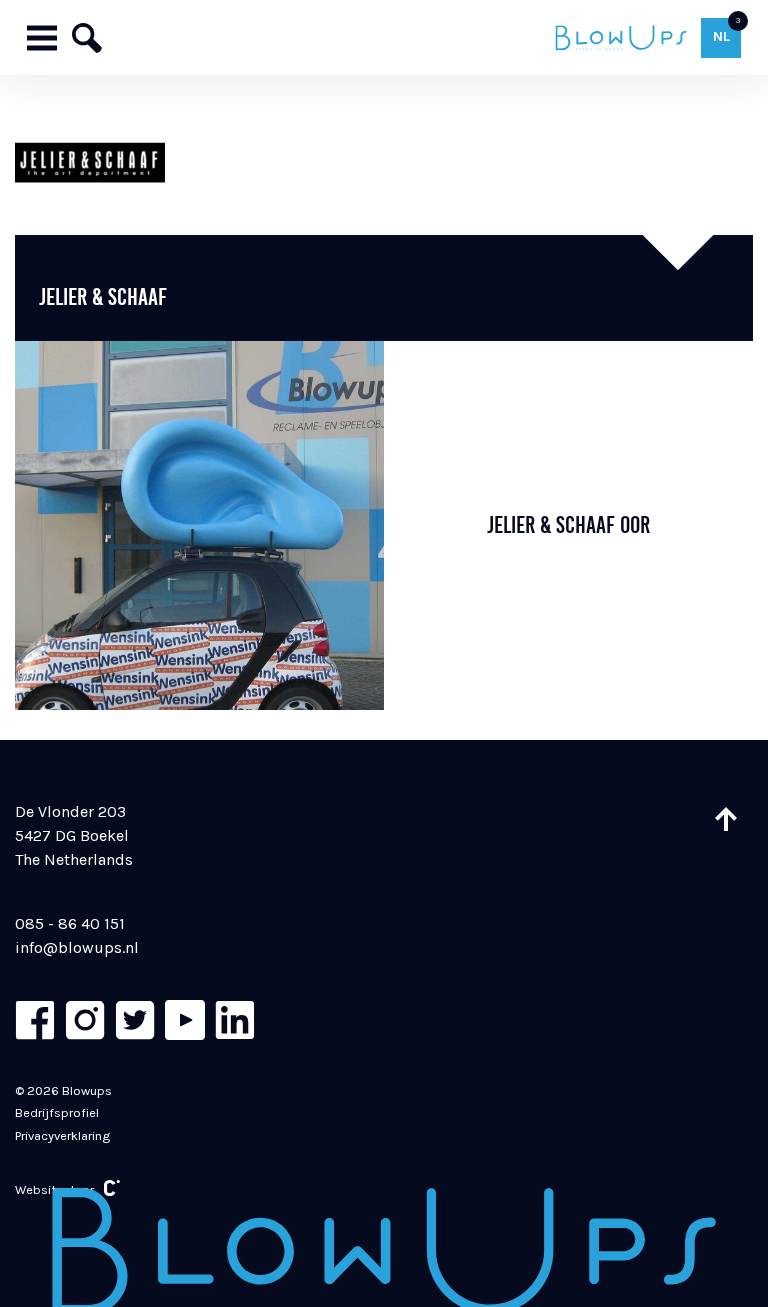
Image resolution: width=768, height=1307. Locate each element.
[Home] (620, 37)
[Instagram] (85, 1020)
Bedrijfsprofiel (57, 1112)
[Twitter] (135, 1020)
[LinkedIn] (235, 1020)
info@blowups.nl (77, 947)
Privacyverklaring (62, 1135)
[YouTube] (185, 1020)
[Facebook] (35, 1020)
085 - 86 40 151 (70, 923)
